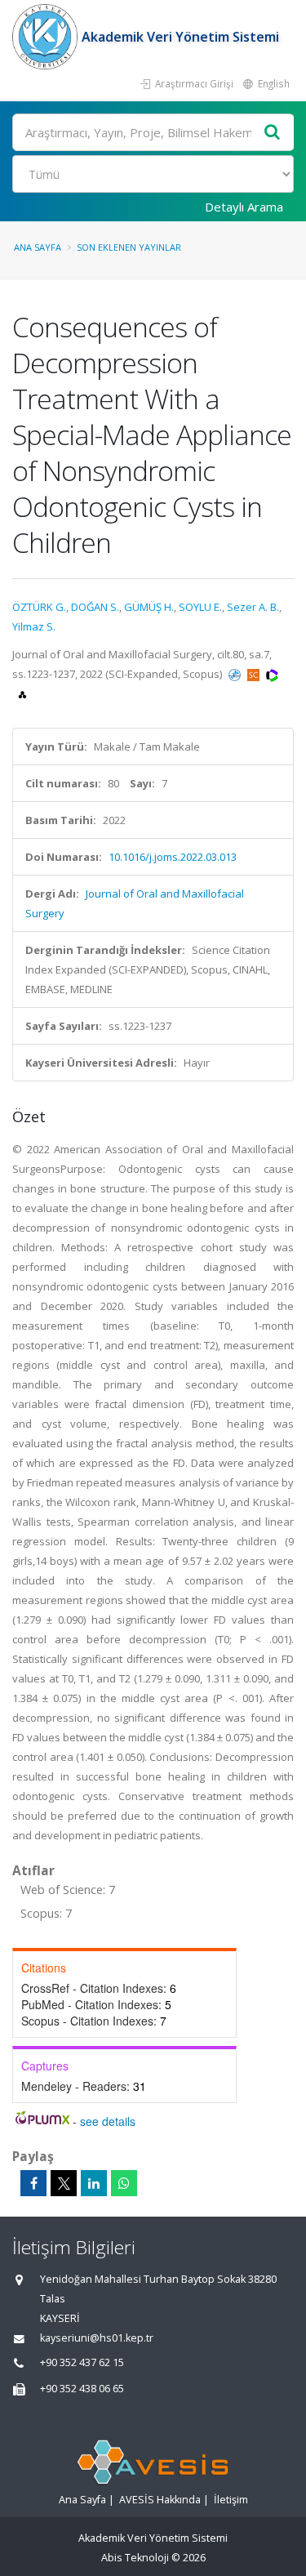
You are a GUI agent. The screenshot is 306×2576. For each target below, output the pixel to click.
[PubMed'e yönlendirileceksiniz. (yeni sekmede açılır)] (236, 674)
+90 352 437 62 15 (82, 2362)
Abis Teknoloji (135, 2558)
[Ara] (273, 133)
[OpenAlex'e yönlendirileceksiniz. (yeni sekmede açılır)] (22, 693)
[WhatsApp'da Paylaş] (124, 2183)
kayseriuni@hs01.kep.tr (97, 2338)
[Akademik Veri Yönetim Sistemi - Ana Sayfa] (47, 37)
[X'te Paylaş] (64, 2183)
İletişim (231, 2500)
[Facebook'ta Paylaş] (33, 2183)
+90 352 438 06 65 (82, 2389)
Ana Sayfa (38, 247)
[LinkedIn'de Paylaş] (94, 2183)
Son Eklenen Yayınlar (129, 247)
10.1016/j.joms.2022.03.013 (173, 857)
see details (108, 2121)
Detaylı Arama (244, 207)
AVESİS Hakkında (160, 2500)
